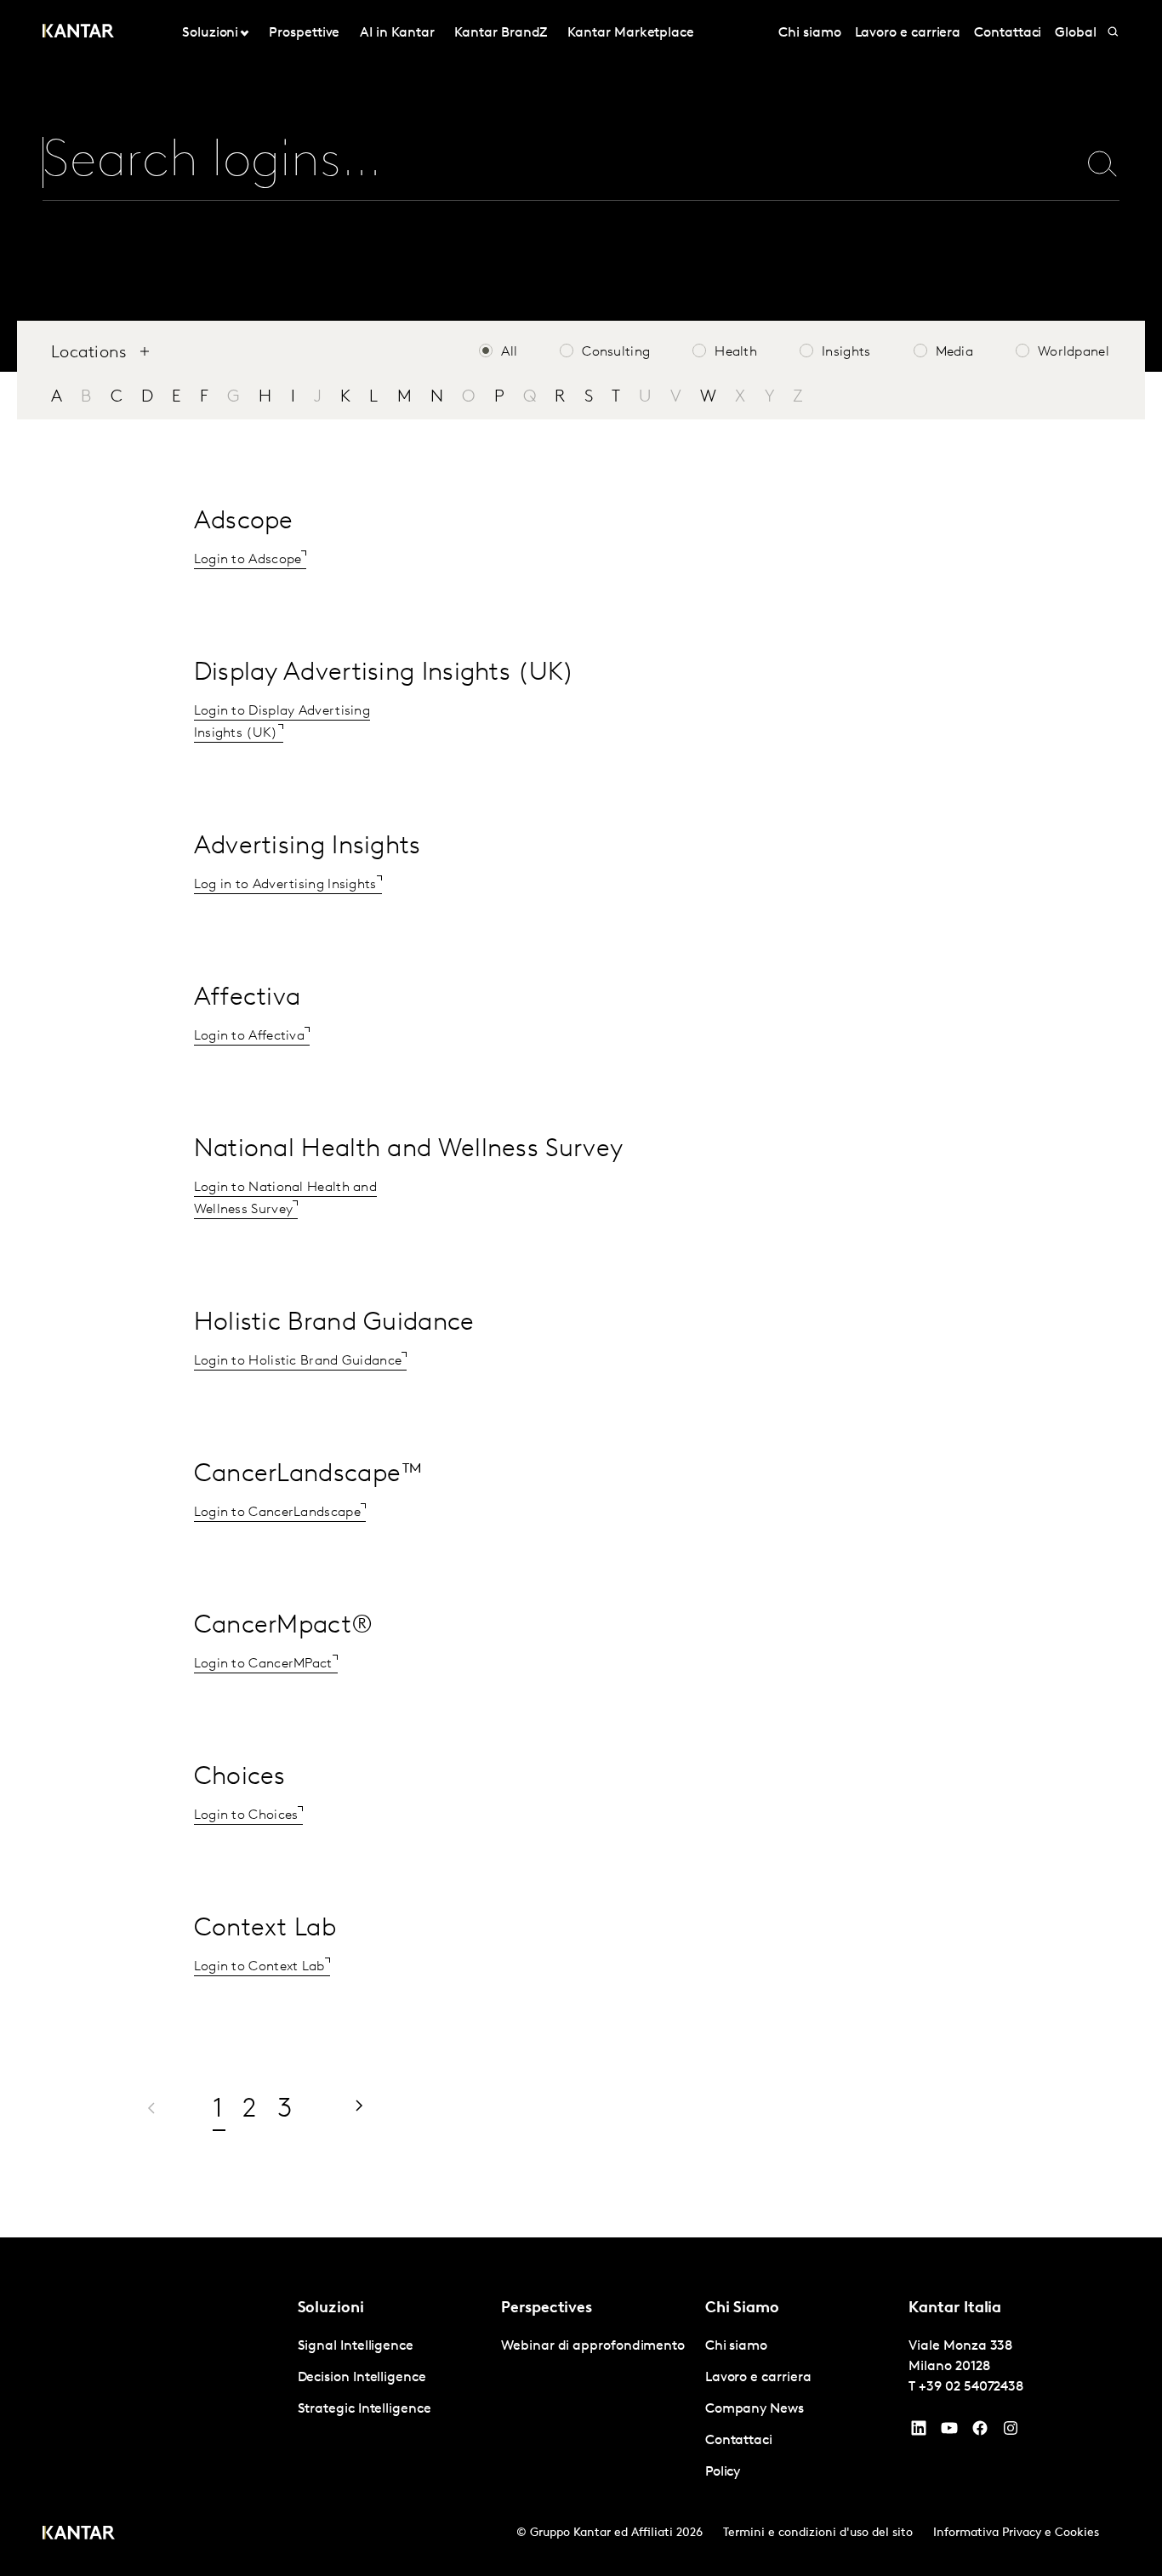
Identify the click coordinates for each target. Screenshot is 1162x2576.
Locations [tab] (89, 353)
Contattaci (1008, 33)
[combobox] (536, 163)
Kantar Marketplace (631, 33)
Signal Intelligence (356, 2346)
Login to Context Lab (259, 1967)
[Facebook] (980, 2432)
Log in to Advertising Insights (285, 885)
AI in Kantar (397, 33)
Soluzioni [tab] (210, 33)
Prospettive (304, 33)
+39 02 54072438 (971, 2387)
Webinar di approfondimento (593, 2346)
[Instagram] (1011, 2432)
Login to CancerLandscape (277, 1513)
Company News (755, 2409)
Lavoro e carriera (908, 33)
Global (1076, 33)
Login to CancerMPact (263, 1664)
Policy (723, 2472)
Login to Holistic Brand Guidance (298, 1361)
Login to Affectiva (249, 1036)
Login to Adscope (248, 560)
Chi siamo (809, 33)
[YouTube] (919, 2432)
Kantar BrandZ (501, 33)
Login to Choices (246, 1815)
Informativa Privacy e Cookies (1016, 2533)
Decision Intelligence (362, 2378)
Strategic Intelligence (365, 2409)
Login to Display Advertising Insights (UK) (282, 722)
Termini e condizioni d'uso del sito (818, 2533)
